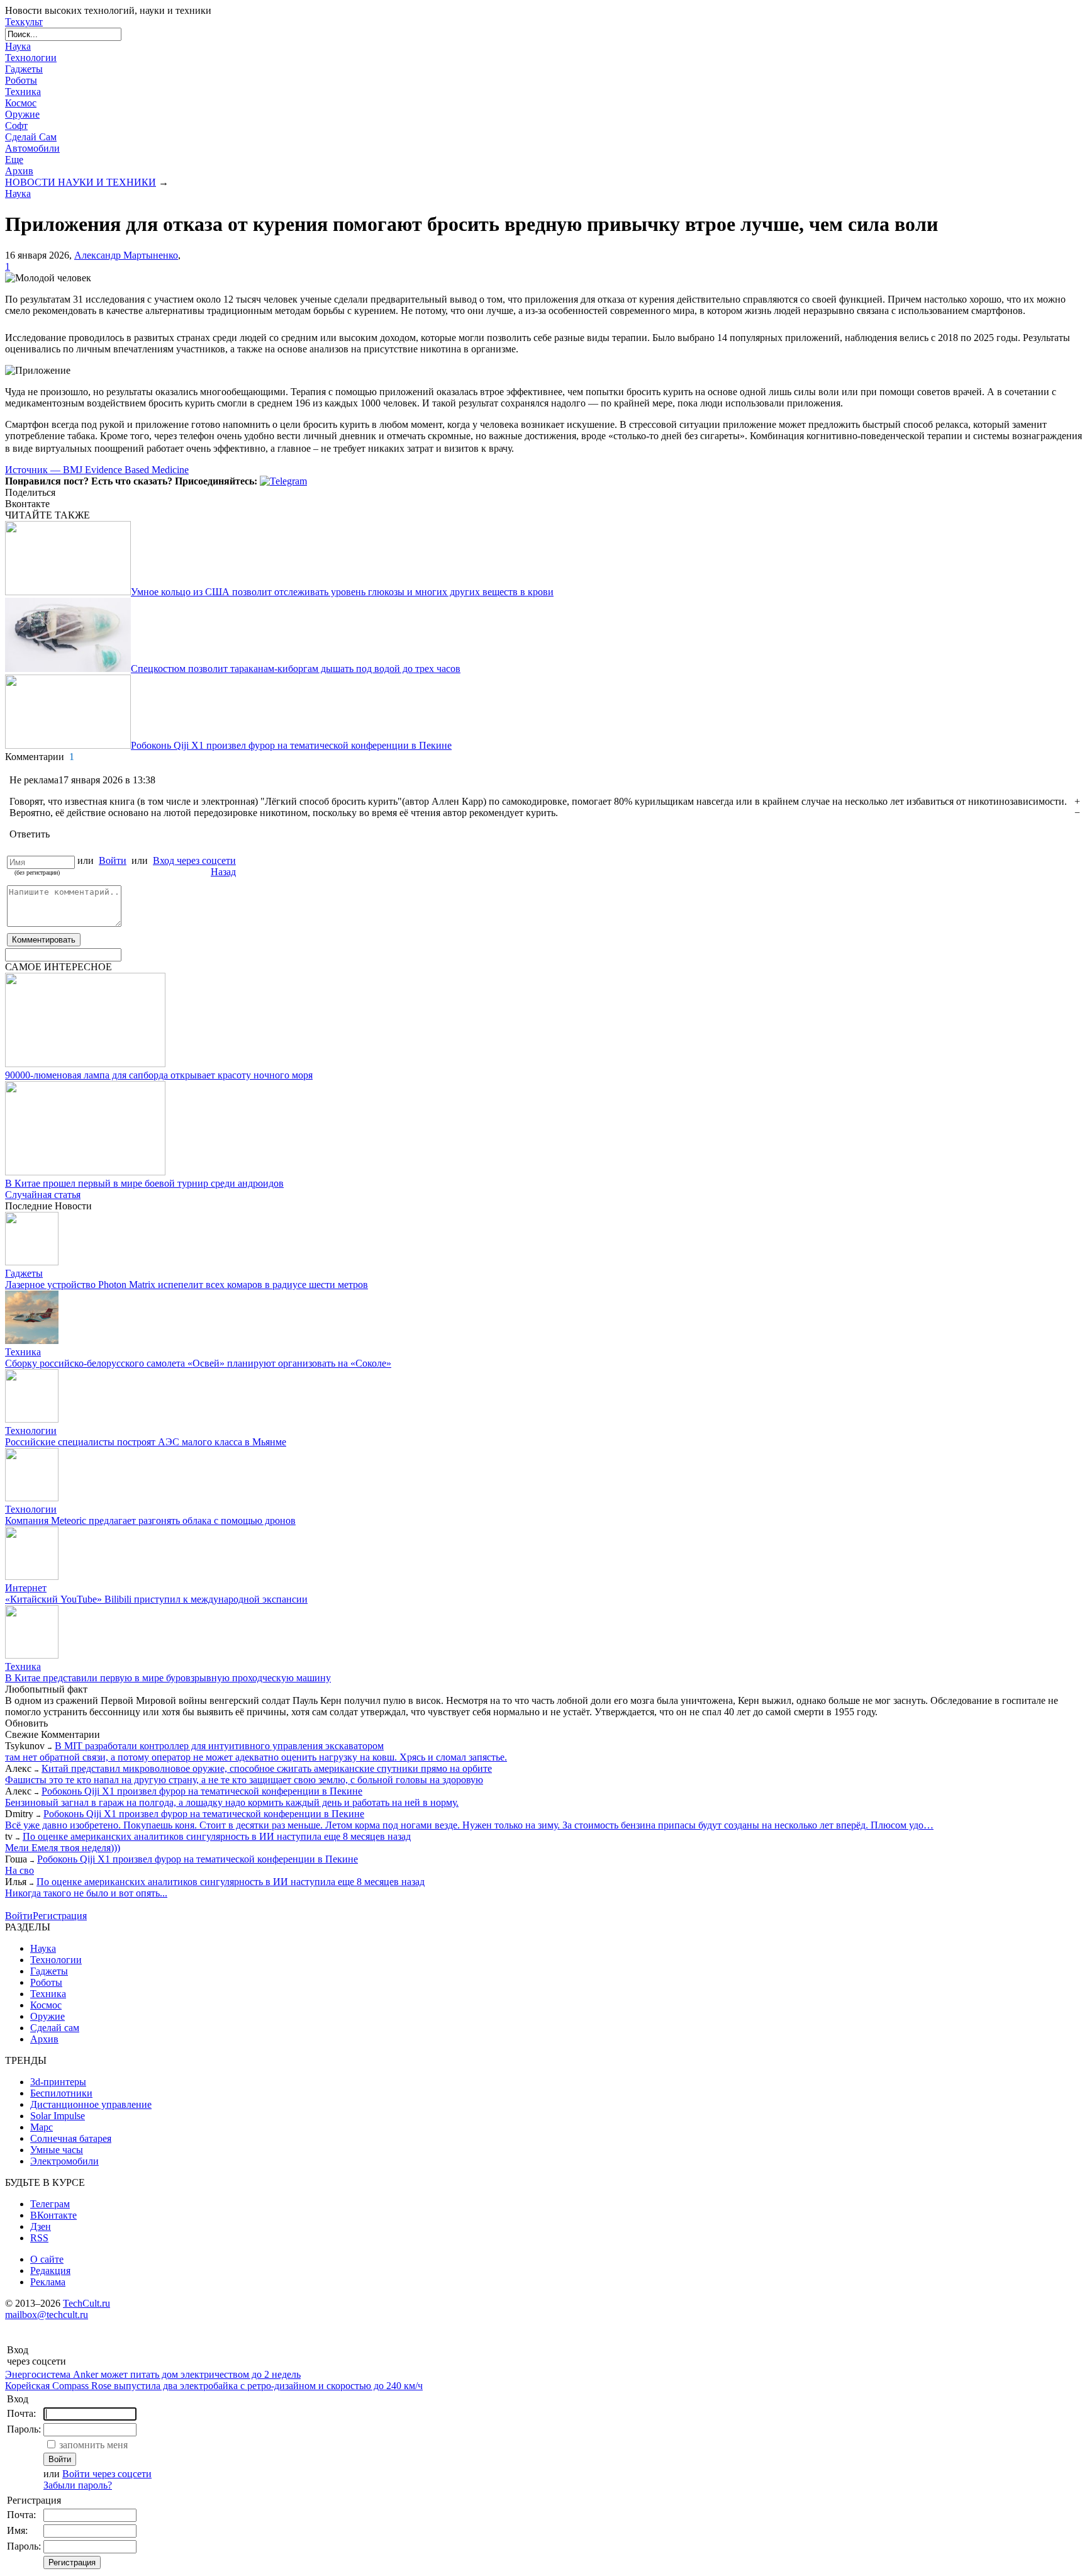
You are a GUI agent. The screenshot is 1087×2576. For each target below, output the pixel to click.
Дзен (41, 2226)
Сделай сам (55, 2028)
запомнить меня (93, 2445)
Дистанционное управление (91, 2104)
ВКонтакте (53, 2215)
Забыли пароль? (78, 2485)
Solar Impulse (58, 2116)
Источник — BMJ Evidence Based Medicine (97, 470)
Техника (23, 92)
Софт (16, 126)
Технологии (31, 58)
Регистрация (60, 1916)
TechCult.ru (86, 2303)
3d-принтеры (58, 2082)
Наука (18, 46)
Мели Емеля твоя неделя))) (63, 1848)
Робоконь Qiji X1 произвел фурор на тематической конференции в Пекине (202, 1791)
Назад (223, 872)
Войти (113, 860)
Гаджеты (24, 69)
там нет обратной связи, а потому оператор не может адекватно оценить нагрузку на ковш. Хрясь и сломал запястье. (256, 1757)
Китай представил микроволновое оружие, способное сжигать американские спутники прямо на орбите (267, 1768)
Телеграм (50, 2204)
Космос (21, 103)
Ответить (30, 834)
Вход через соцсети (194, 860)
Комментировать (44, 940)
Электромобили (64, 2161)
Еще (14, 160)
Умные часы (57, 2150)
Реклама (48, 2282)
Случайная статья (43, 1195)
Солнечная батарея (71, 2138)
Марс (42, 2127)
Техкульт (24, 22)
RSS (39, 2238)
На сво (20, 1870)
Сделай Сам (31, 137)
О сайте (47, 2259)
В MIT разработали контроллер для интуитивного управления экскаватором (219, 1746)
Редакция (50, 2271)
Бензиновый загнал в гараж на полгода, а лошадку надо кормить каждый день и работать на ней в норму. (232, 1802)
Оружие (22, 114)
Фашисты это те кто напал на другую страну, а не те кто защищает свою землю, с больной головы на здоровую (244, 1780)
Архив (19, 171)
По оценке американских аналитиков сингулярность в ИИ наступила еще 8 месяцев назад (217, 1836)
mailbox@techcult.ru (47, 2315)
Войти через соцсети (107, 2474)
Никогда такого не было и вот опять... (86, 1893)
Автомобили (32, 148)
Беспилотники (61, 2093)
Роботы (21, 80)
